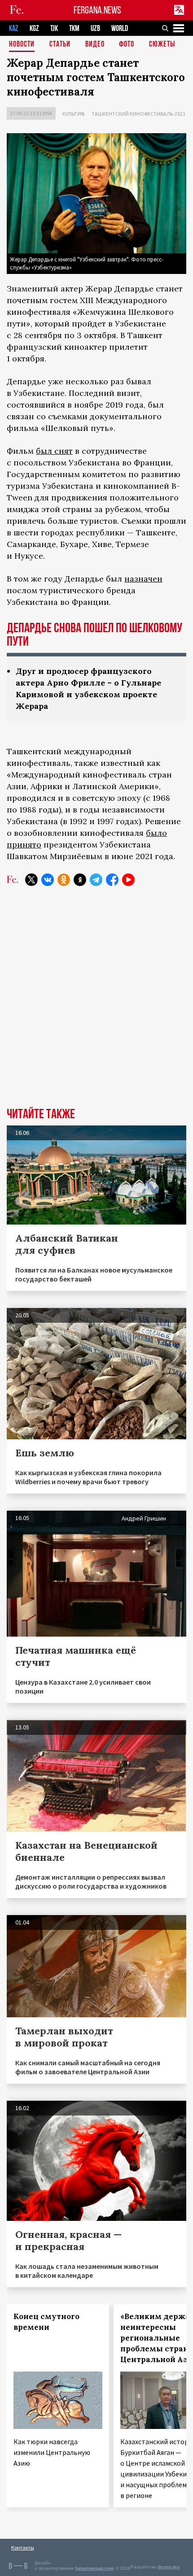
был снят (54, 451)
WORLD (120, 28)
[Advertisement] (96, 1003)
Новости (22, 45)
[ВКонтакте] (48, 880)
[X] (31, 880)
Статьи (60, 45)
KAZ (14, 28)
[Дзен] (80, 880)
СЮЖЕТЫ (162, 45)
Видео (95, 45)
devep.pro (169, 2567)
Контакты (23, 2548)
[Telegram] (96, 880)
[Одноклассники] (64, 880)
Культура (74, 114)
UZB (95, 28)
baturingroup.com (95, 2568)
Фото (127, 45)
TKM (74, 28)
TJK (54, 28)
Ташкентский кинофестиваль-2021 (138, 114)
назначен (143, 579)
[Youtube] (128, 880)
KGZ (34, 28)
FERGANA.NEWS (97, 10)
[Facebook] (112, 880)
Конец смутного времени (46, 2322)
